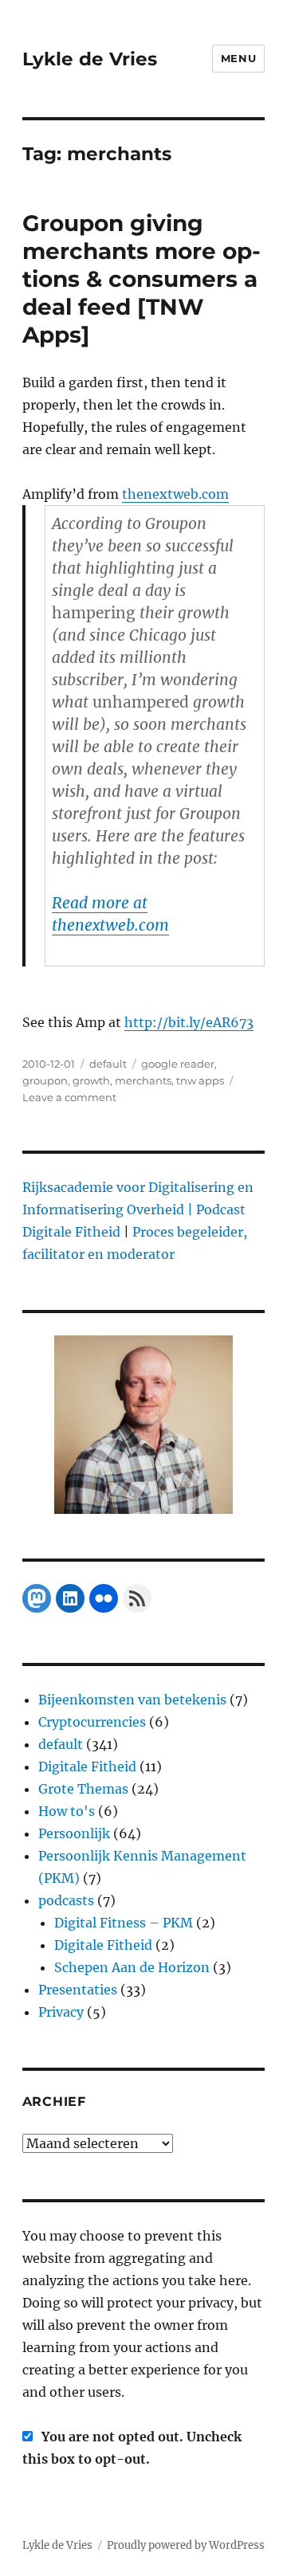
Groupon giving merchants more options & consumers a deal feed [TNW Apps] (142, 279)
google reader (178, 1064)
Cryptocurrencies (92, 1722)
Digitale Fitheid (87, 1766)
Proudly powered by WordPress (186, 2545)
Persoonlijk (74, 1833)
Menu (238, 58)
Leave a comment (69, 1097)
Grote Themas (83, 1789)
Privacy (61, 2012)
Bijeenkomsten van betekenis (132, 1700)
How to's (67, 1811)
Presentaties (78, 1990)
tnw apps (200, 1080)
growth (91, 1080)
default (108, 1064)
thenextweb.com (175, 494)
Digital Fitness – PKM (124, 1923)
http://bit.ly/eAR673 (189, 1022)
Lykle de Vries (90, 59)
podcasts (66, 1900)
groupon (45, 1080)
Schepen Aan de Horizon (132, 1967)
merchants (143, 1080)
